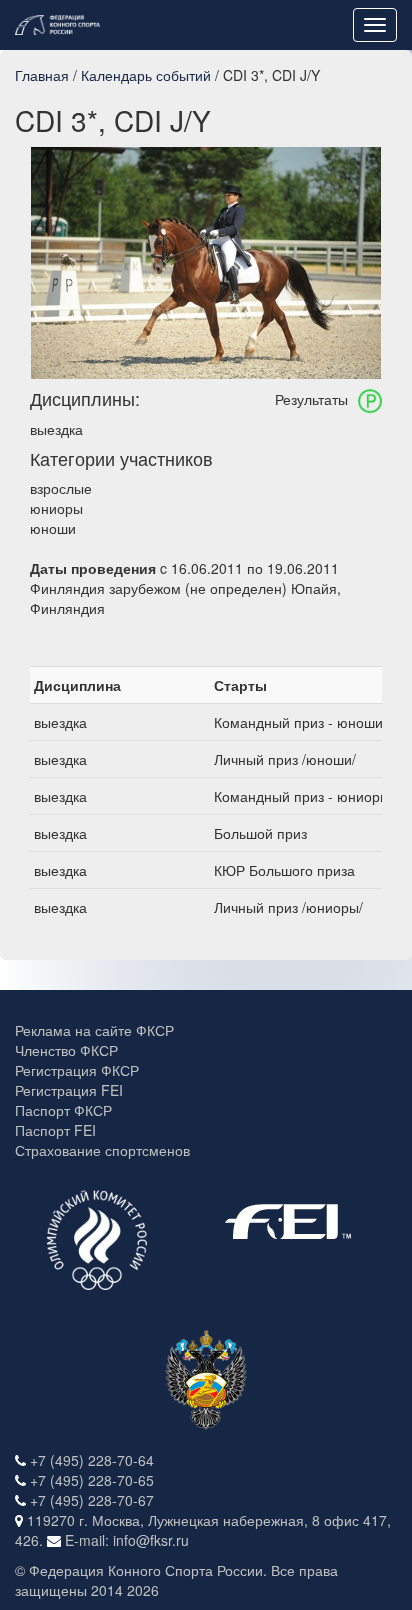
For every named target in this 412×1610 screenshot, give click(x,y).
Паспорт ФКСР (63, 1110)
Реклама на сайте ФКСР (94, 1030)
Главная (42, 75)
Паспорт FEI (55, 1130)
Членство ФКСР (66, 1050)
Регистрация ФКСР (77, 1070)
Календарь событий (146, 75)
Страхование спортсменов (102, 1150)
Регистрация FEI (69, 1090)
